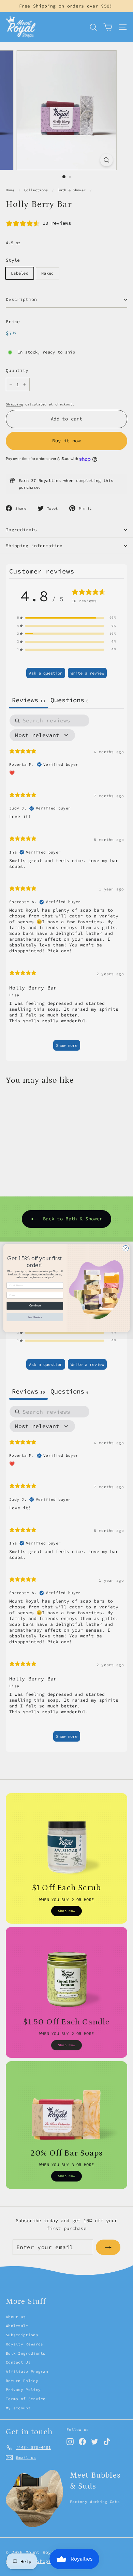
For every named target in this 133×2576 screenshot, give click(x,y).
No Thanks (35, 1317)
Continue (35, 1306)
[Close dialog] (126, 1248)
